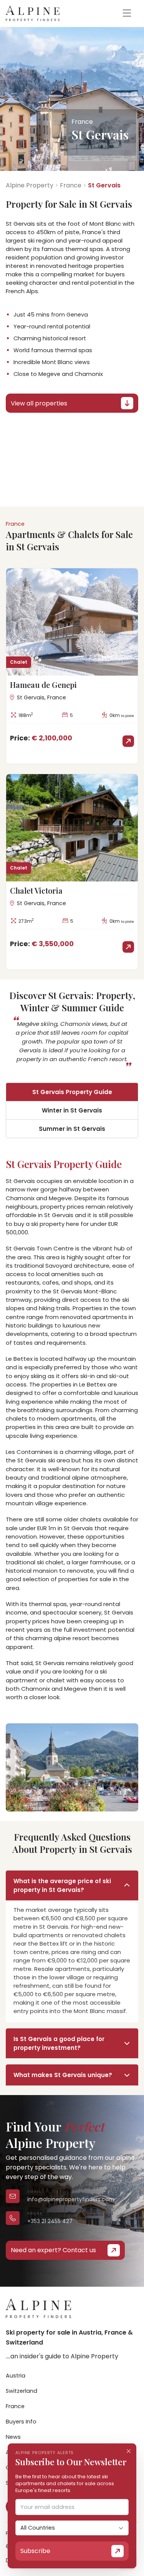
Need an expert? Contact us (53, 2250)
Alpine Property (30, 185)
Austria (16, 2376)
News (13, 2437)
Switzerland (22, 2391)
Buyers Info (21, 2422)
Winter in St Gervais (72, 1110)
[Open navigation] (127, 13)
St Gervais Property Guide (72, 1092)
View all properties (39, 403)
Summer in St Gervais (72, 1129)
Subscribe (35, 2551)
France (71, 185)
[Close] (129, 2451)
